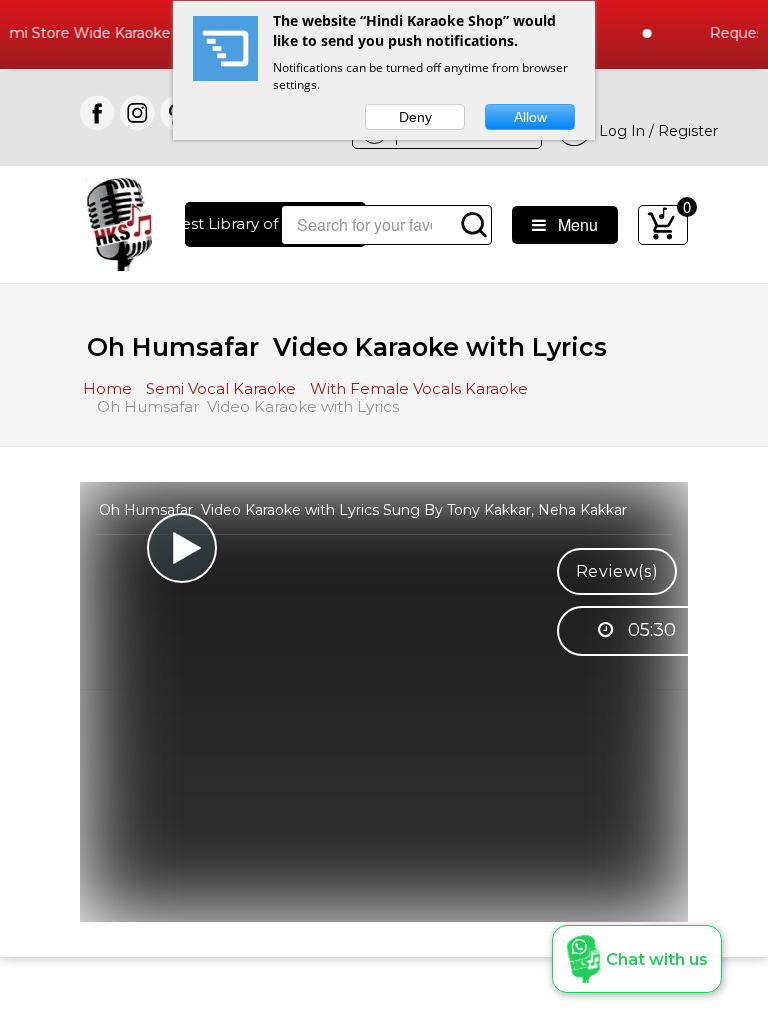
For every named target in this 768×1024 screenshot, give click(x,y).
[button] (637, 959)
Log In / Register (654, 131)
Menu (572, 224)
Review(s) (617, 571)
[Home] (119, 222)
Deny (415, 117)
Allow (530, 117)
